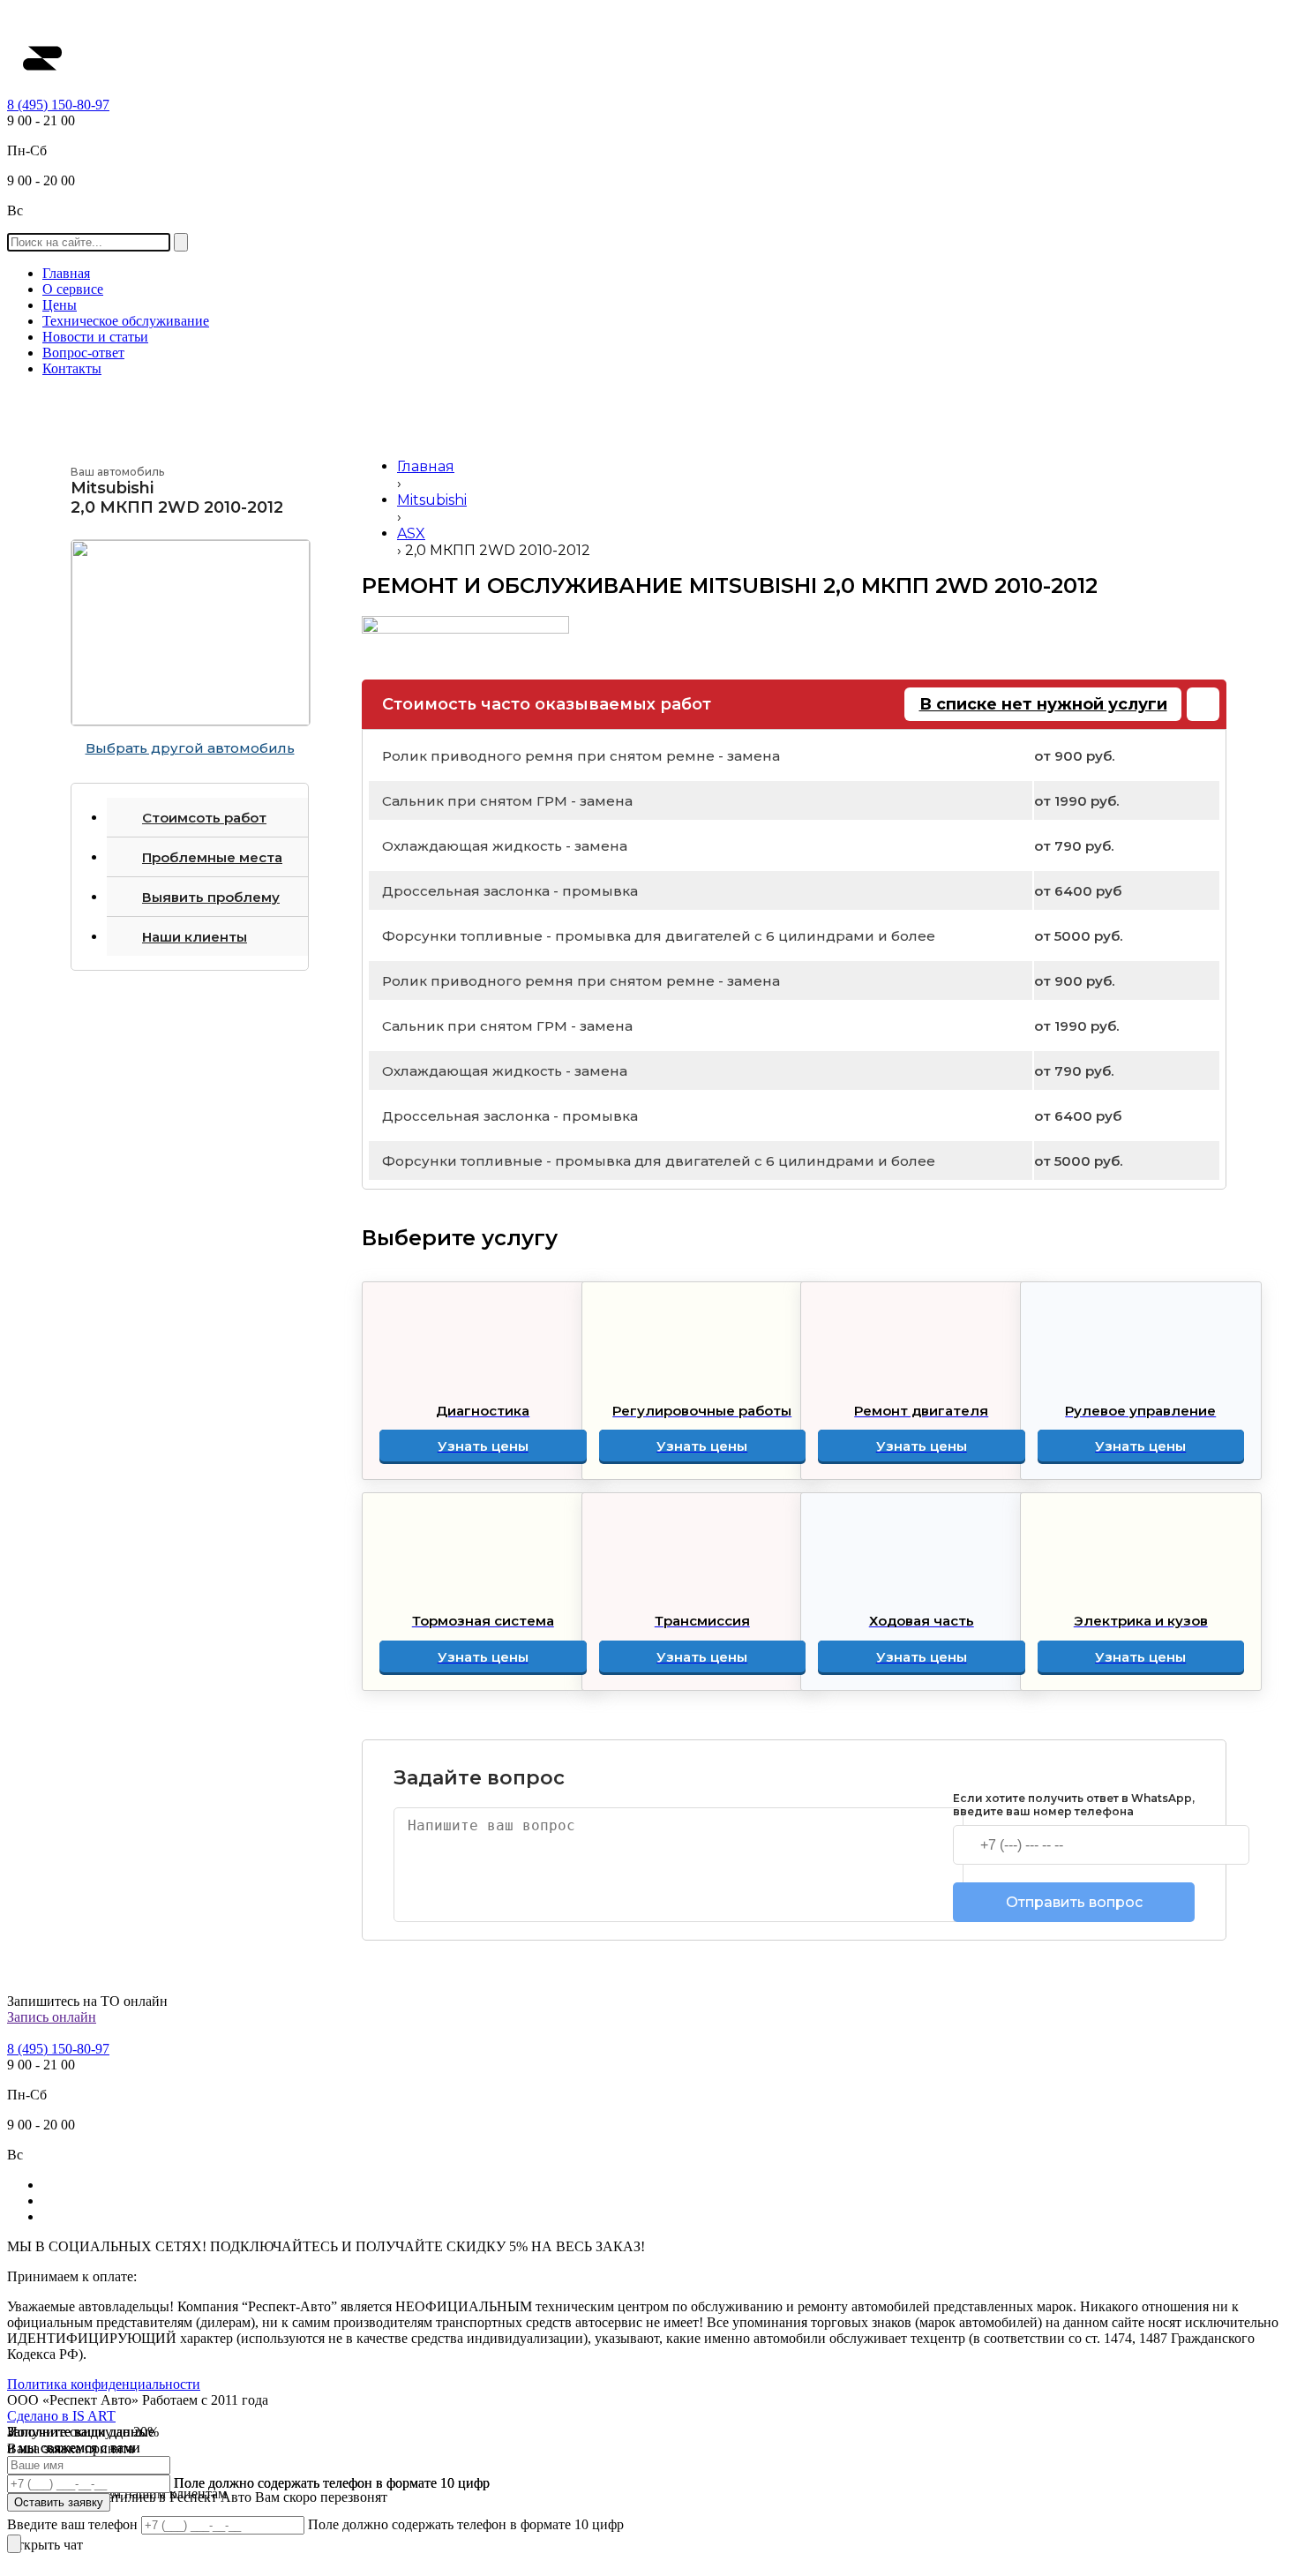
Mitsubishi (432, 500)
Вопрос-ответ (83, 353)
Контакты (72, 368)
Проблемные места (212, 857)
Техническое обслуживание (126, 321)
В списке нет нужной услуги (1043, 704)
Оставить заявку (59, 2502)
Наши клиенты (195, 937)
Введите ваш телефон (74, 2524)
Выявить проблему (211, 897)
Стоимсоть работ (204, 818)
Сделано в (61, 2416)
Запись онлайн (52, 2017)
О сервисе (73, 289)
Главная (66, 273)
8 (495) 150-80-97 (58, 105)
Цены (60, 305)
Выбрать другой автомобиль (190, 748)
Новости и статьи (95, 337)
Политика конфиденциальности (104, 2384)
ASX (411, 533)
